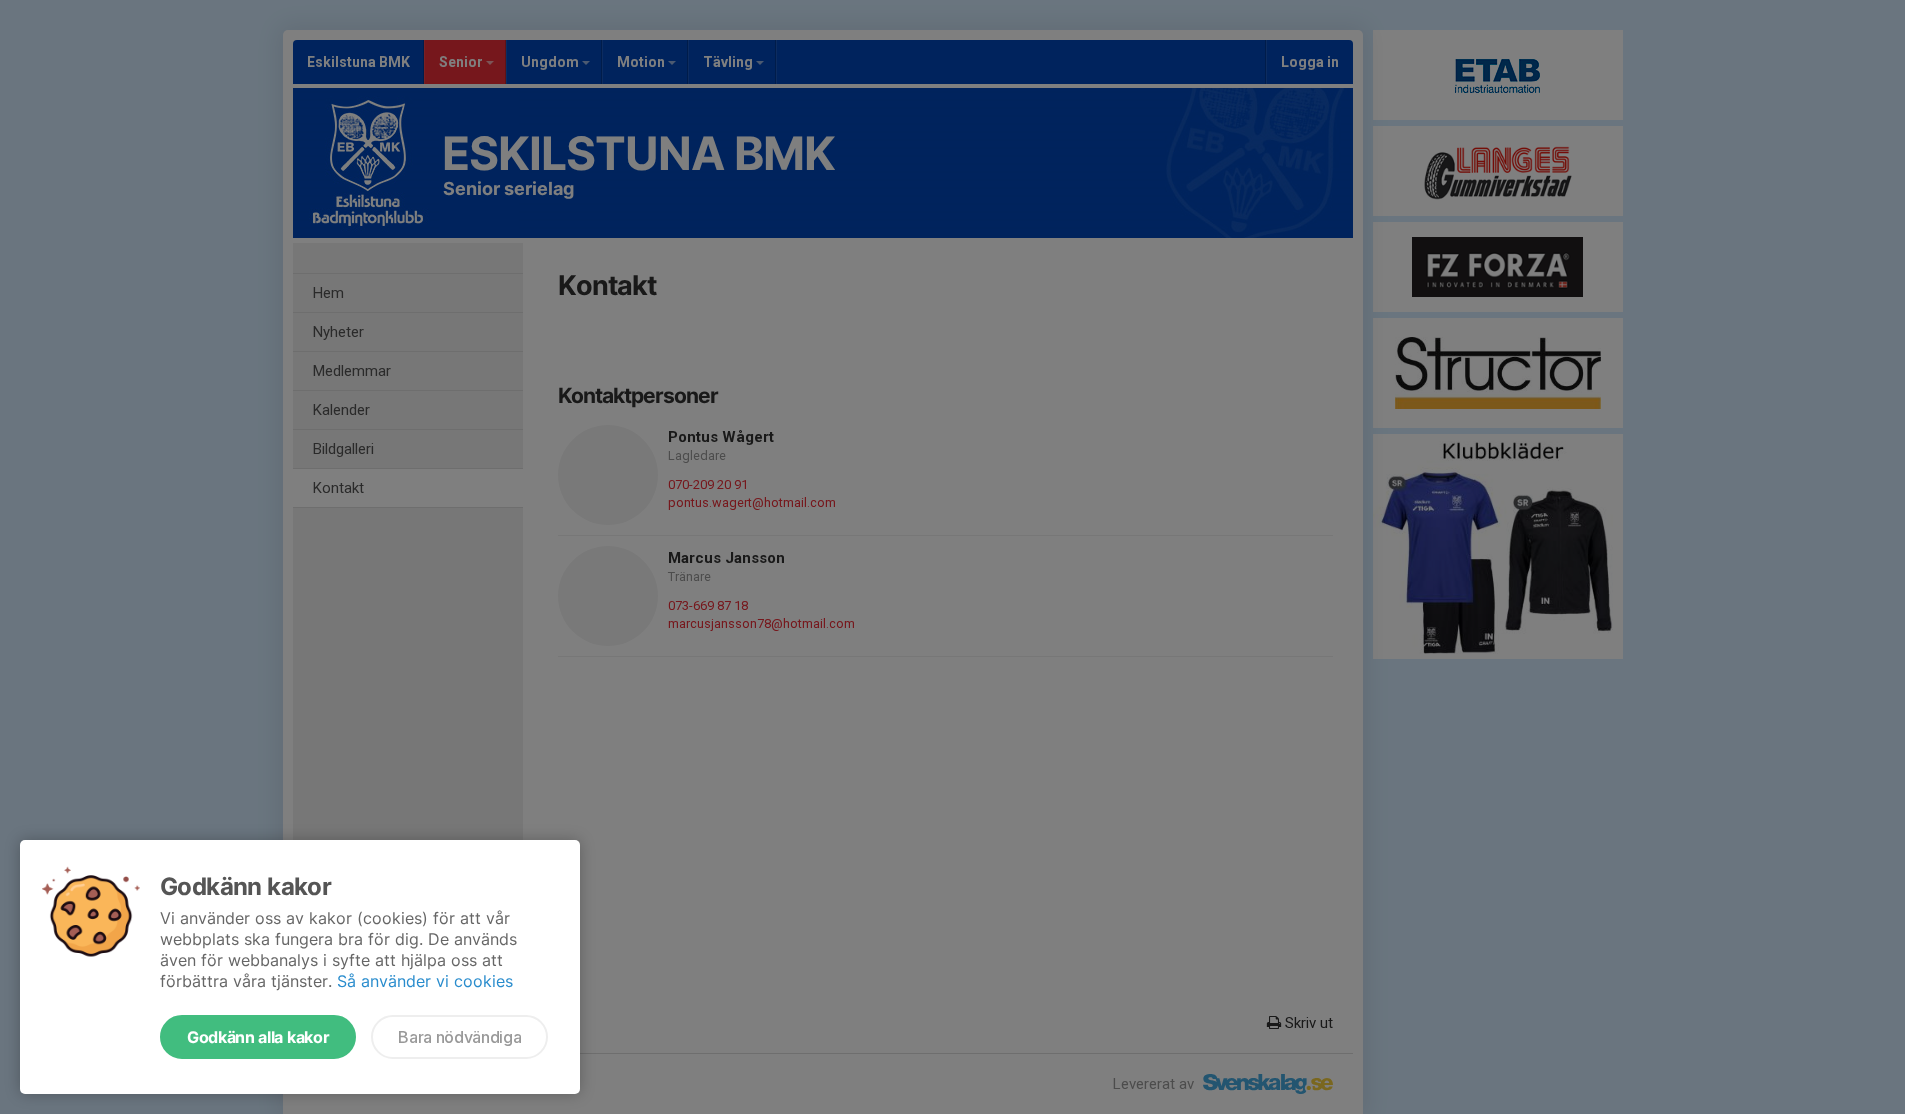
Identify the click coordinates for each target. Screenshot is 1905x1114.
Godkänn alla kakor (258, 1037)
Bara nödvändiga (459, 1037)
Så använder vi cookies (425, 981)
